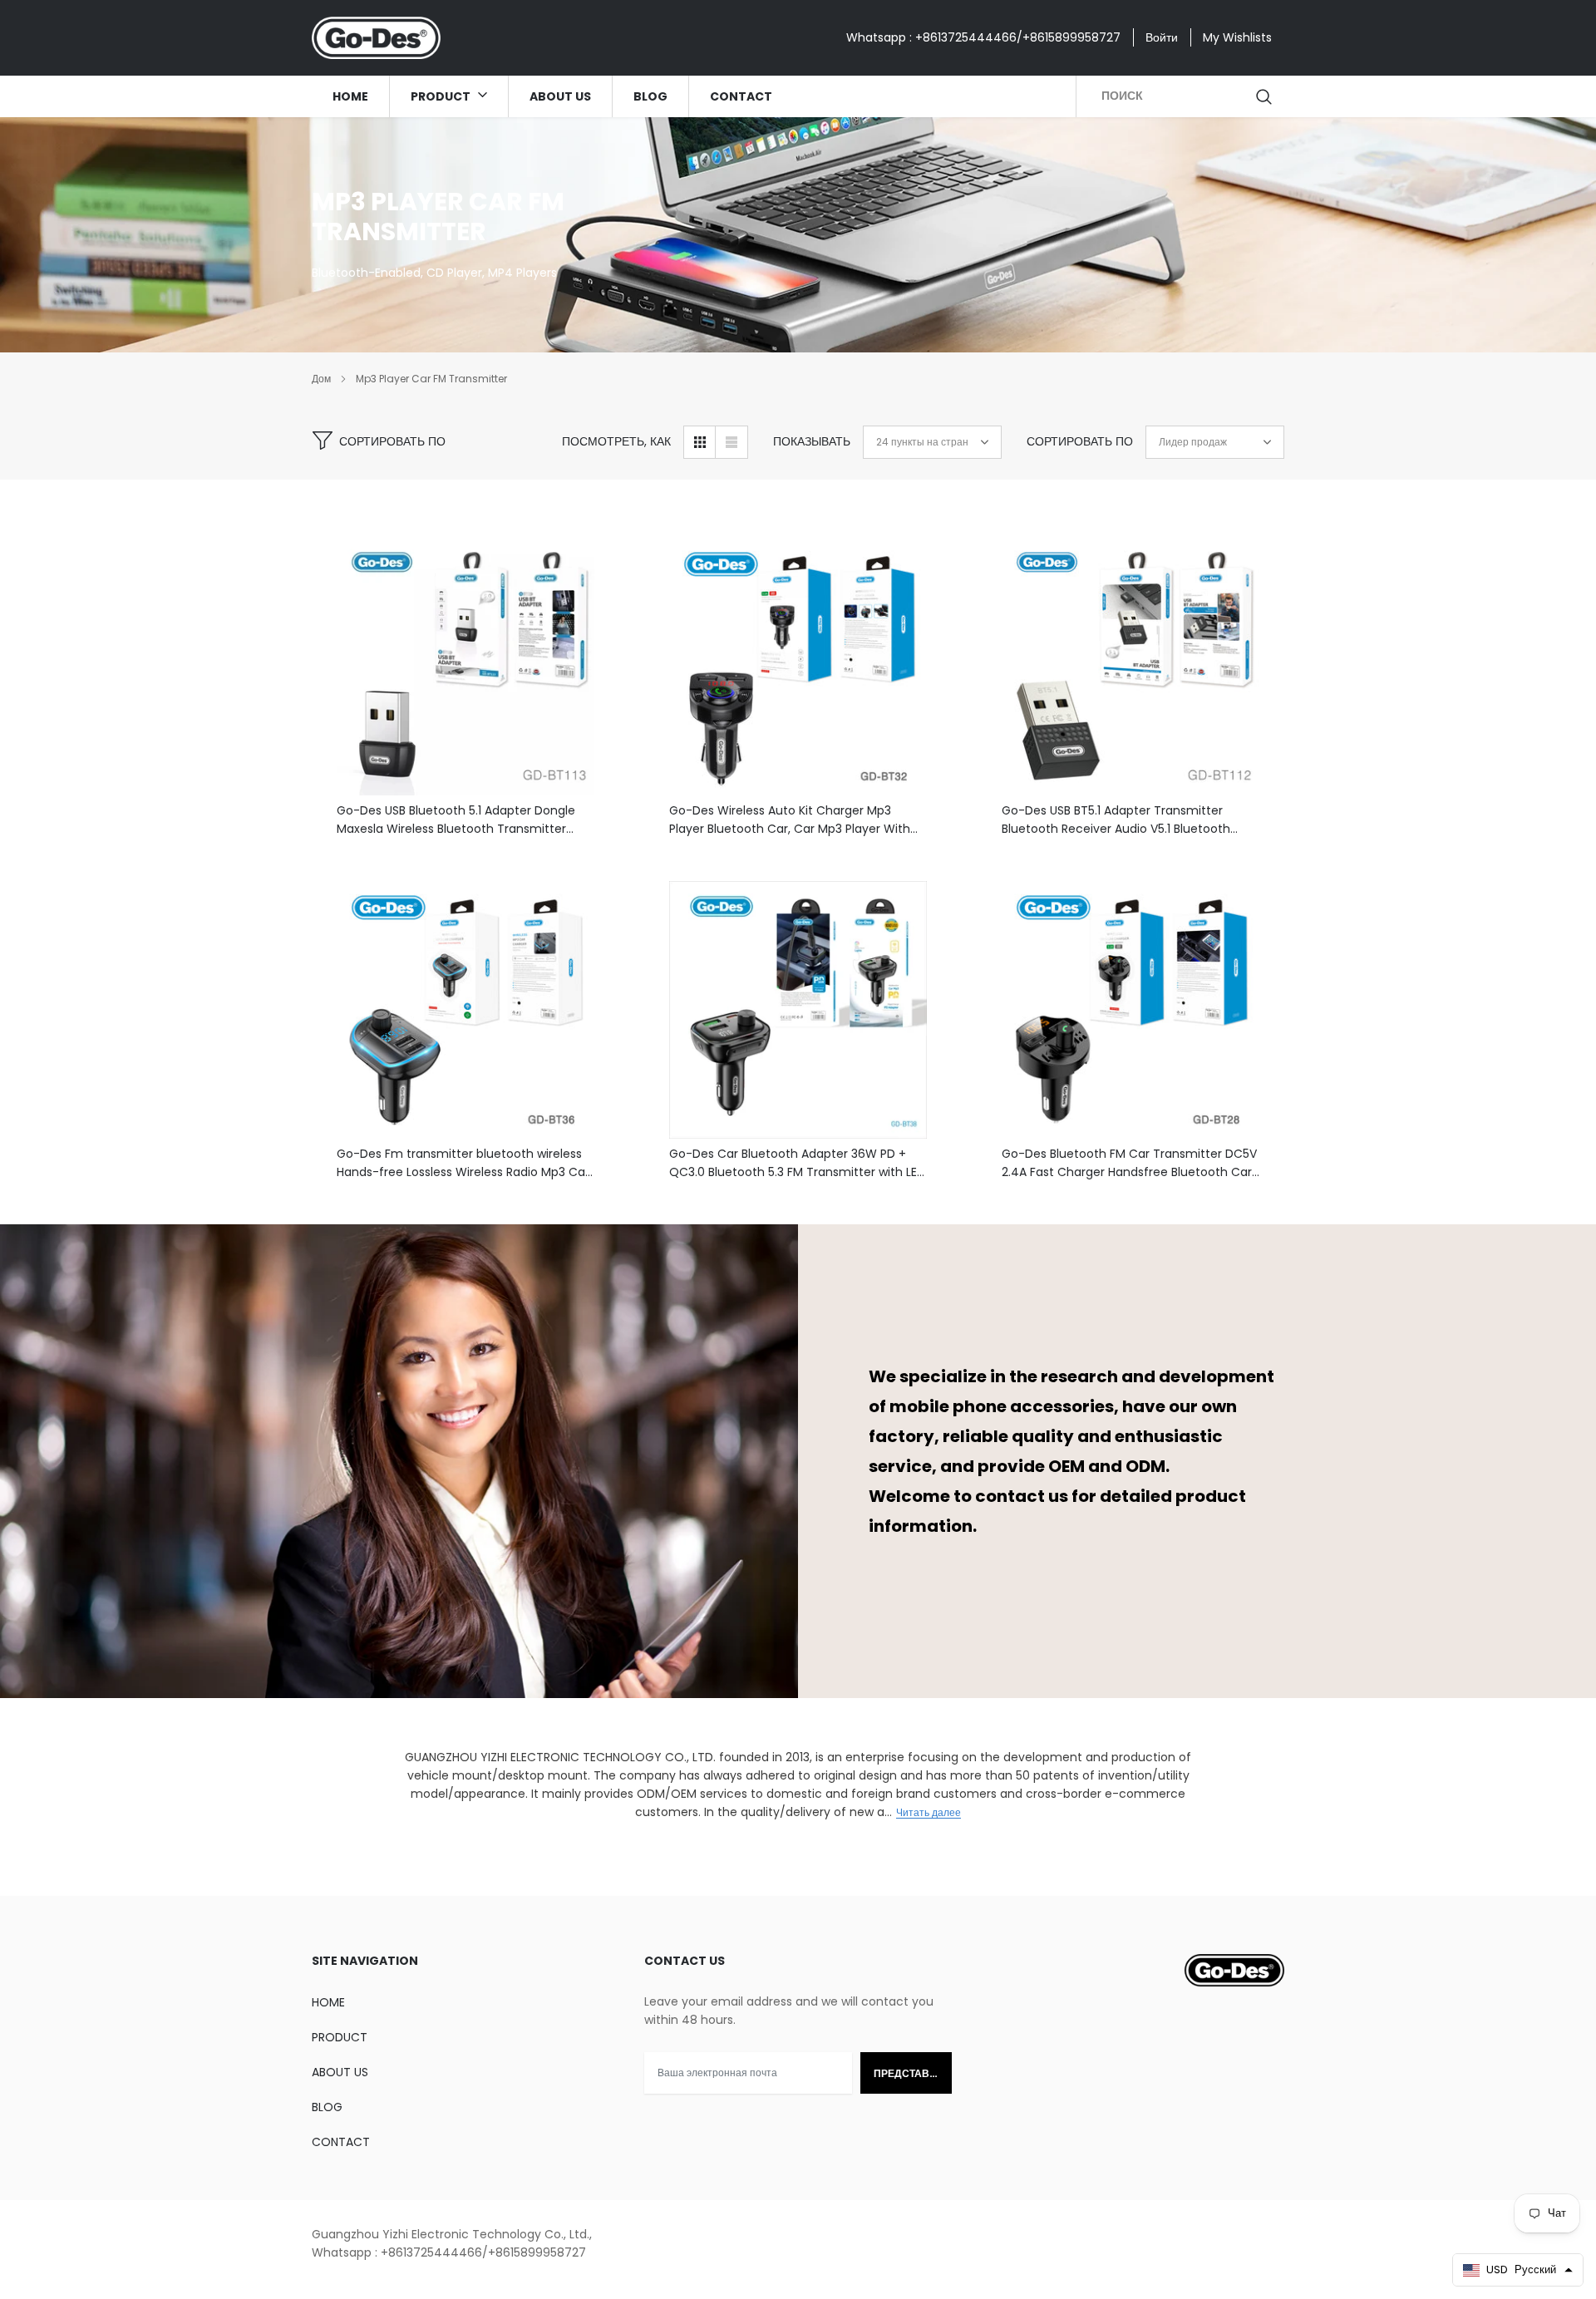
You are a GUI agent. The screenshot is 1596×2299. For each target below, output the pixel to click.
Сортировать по (392, 441)
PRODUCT (442, 96)
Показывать (812, 441)
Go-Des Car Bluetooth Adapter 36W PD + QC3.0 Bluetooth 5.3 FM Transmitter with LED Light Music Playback (797, 1163)
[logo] (376, 38)
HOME (350, 96)
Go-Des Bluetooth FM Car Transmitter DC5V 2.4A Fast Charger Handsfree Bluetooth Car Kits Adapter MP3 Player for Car (1129, 1163)
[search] (1265, 96)
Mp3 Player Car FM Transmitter (431, 379)
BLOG (650, 96)
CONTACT (741, 96)
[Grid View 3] (700, 442)
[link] (465, 667)
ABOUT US (560, 96)
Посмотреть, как (616, 441)
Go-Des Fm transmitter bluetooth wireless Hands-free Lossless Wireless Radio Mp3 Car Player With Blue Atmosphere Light (463, 1163)
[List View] (731, 442)
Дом (321, 379)
